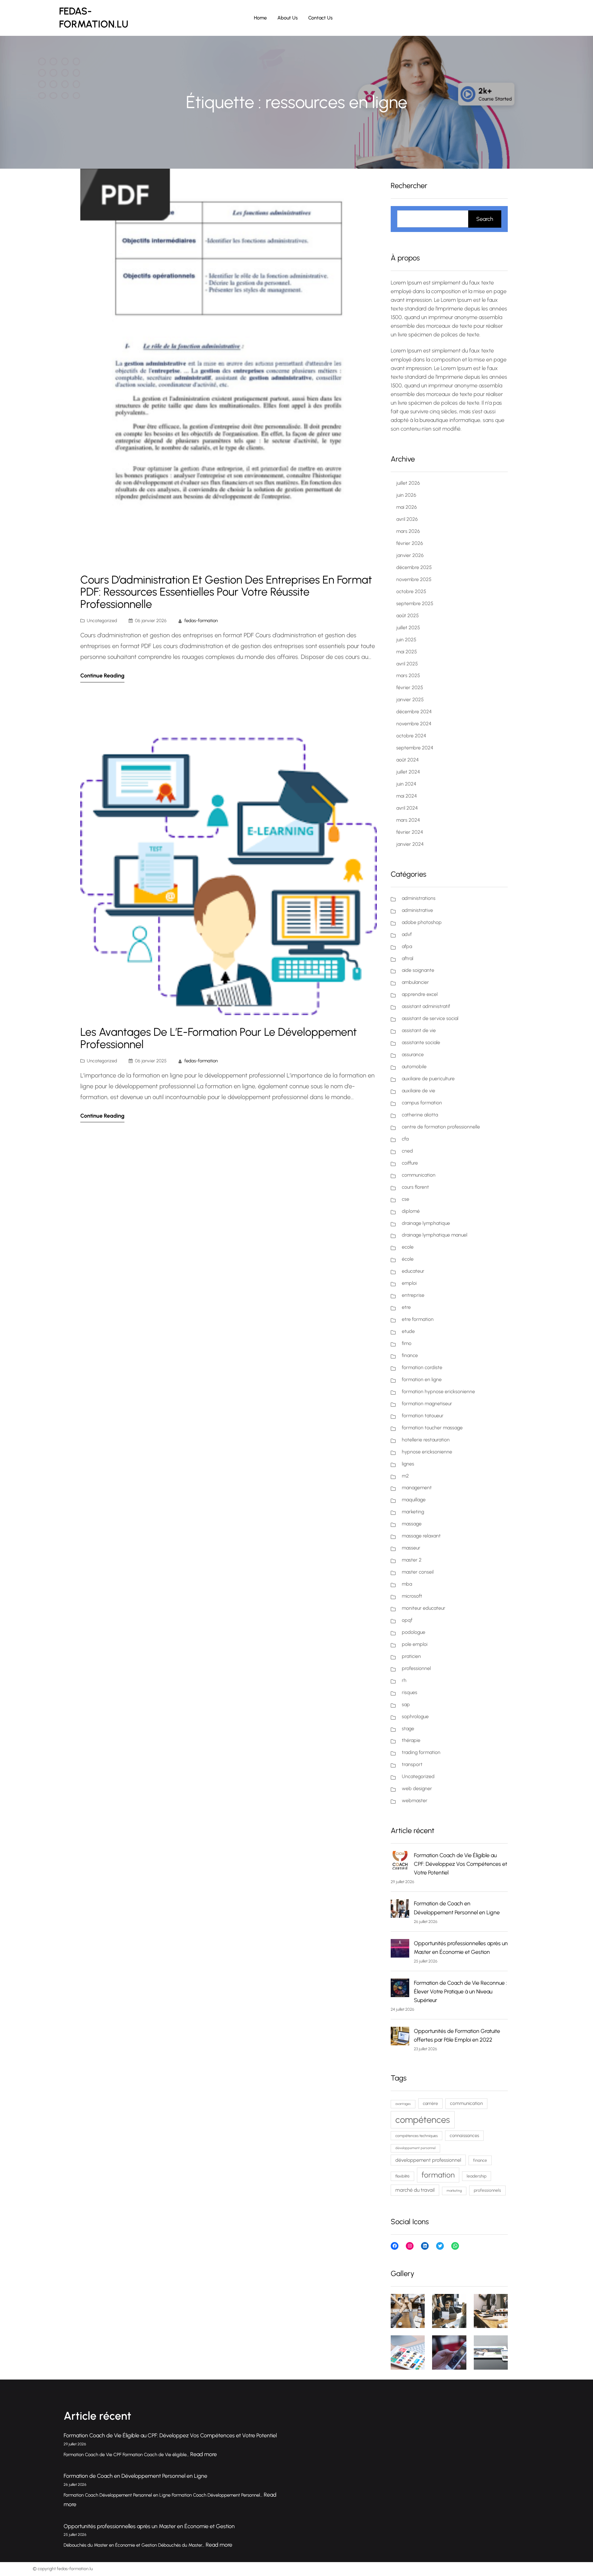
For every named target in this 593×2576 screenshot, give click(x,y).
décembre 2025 (414, 567)
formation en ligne (422, 1379)
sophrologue (415, 1716)
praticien (411, 1656)
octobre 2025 (411, 591)
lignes (408, 1464)
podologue (414, 1632)
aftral (408, 958)
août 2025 (408, 616)
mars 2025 (408, 675)
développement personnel (415, 2148)
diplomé (411, 1211)
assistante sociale (421, 1042)
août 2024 (408, 760)
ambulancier (415, 982)
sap (406, 1704)
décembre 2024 (414, 712)
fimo (407, 1343)
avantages (403, 2104)
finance (410, 1355)
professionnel (416, 1668)
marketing (413, 1512)
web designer (417, 1788)
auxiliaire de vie (418, 1091)
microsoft (412, 1596)
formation (438, 2175)
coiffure (410, 1163)
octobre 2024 (411, 736)
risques (410, 1692)
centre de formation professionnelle (441, 1127)
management (417, 1488)
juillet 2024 (408, 772)
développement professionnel (428, 2160)
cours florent (415, 1187)
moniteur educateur (424, 1608)
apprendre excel (420, 994)
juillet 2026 (408, 483)
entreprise (413, 1295)
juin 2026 (406, 495)
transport (412, 1764)
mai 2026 (407, 507)
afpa (407, 946)
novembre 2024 (414, 724)
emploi (409, 1283)
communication (419, 1175)
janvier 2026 (410, 555)
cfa (405, 1139)
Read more (204, 2454)
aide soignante (418, 970)
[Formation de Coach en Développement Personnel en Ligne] (400, 1910)
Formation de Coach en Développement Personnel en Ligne (135, 2476)
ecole (408, 1247)
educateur (413, 1271)
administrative (417, 910)
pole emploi (415, 1644)
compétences (423, 2120)
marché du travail (415, 2190)
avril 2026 (407, 519)
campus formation (422, 1103)
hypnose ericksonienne (427, 1452)
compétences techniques (416, 2136)
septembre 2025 (415, 603)
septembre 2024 (415, 748)
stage (408, 1729)
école (408, 1259)
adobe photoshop (422, 922)
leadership (477, 2176)
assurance (413, 1054)
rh (404, 1680)
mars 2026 (408, 531)
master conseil (418, 1572)
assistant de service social (430, 1018)
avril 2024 (407, 808)
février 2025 (410, 687)
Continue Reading (102, 676)
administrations (419, 898)
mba (407, 1584)
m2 (405, 1476)
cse (406, 1199)
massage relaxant (421, 1536)
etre (406, 1307)
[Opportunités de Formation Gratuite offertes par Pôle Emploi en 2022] (400, 2037)
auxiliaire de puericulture (428, 1079)
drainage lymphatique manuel (435, 1235)
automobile (414, 1067)
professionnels (487, 2190)
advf (407, 934)
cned (407, 1151)
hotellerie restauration (426, 1440)
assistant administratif (426, 1006)
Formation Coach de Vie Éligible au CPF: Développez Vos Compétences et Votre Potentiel (461, 1864)
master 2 (412, 1560)
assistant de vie (419, 1030)
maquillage (414, 1500)
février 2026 (410, 543)
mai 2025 (407, 652)
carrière (430, 2103)
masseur (411, 1548)
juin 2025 (406, 640)
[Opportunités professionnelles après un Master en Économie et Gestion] (400, 1950)
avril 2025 (407, 664)
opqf (407, 1620)
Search (485, 219)
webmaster (415, 1800)
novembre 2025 (414, 579)
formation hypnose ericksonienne (438, 1391)
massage (412, 1524)
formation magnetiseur (427, 1404)
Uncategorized (102, 621)
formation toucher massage (432, 1428)
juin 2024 (406, 784)
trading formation (421, 1752)
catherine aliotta (420, 1115)
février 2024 (410, 832)
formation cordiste (422, 1367)
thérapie (411, 1740)
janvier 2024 (410, 844)
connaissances (464, 2135)
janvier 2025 (410, 700)
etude (408, 1331)
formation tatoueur (423, 1416)
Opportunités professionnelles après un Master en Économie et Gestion (149, 2526)
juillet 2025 (408, 628)
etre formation (418, 1319)
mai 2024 (407, 796)
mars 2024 (408, 820)
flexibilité (402, 2176)
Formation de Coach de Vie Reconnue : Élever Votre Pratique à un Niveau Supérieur (460, 1992)
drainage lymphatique (426, 1223)
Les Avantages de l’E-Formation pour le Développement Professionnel (219, 1038)
